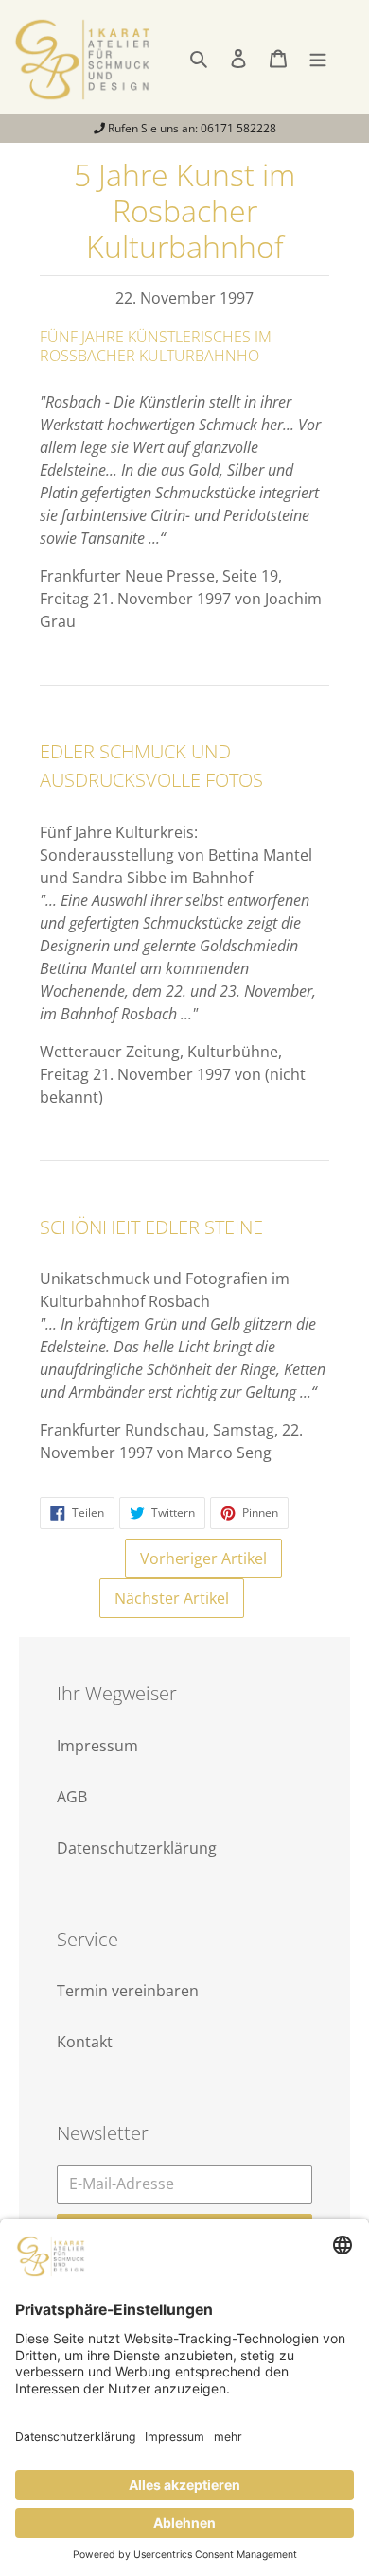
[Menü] (318, 57)
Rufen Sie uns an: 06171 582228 (191, 128)
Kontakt (85, 2042)
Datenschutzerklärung (137, 1848)
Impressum (97, 1746)
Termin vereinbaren (128, 1991)
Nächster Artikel (172, 1598)
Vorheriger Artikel (203, 1558)
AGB (72, 1797)
